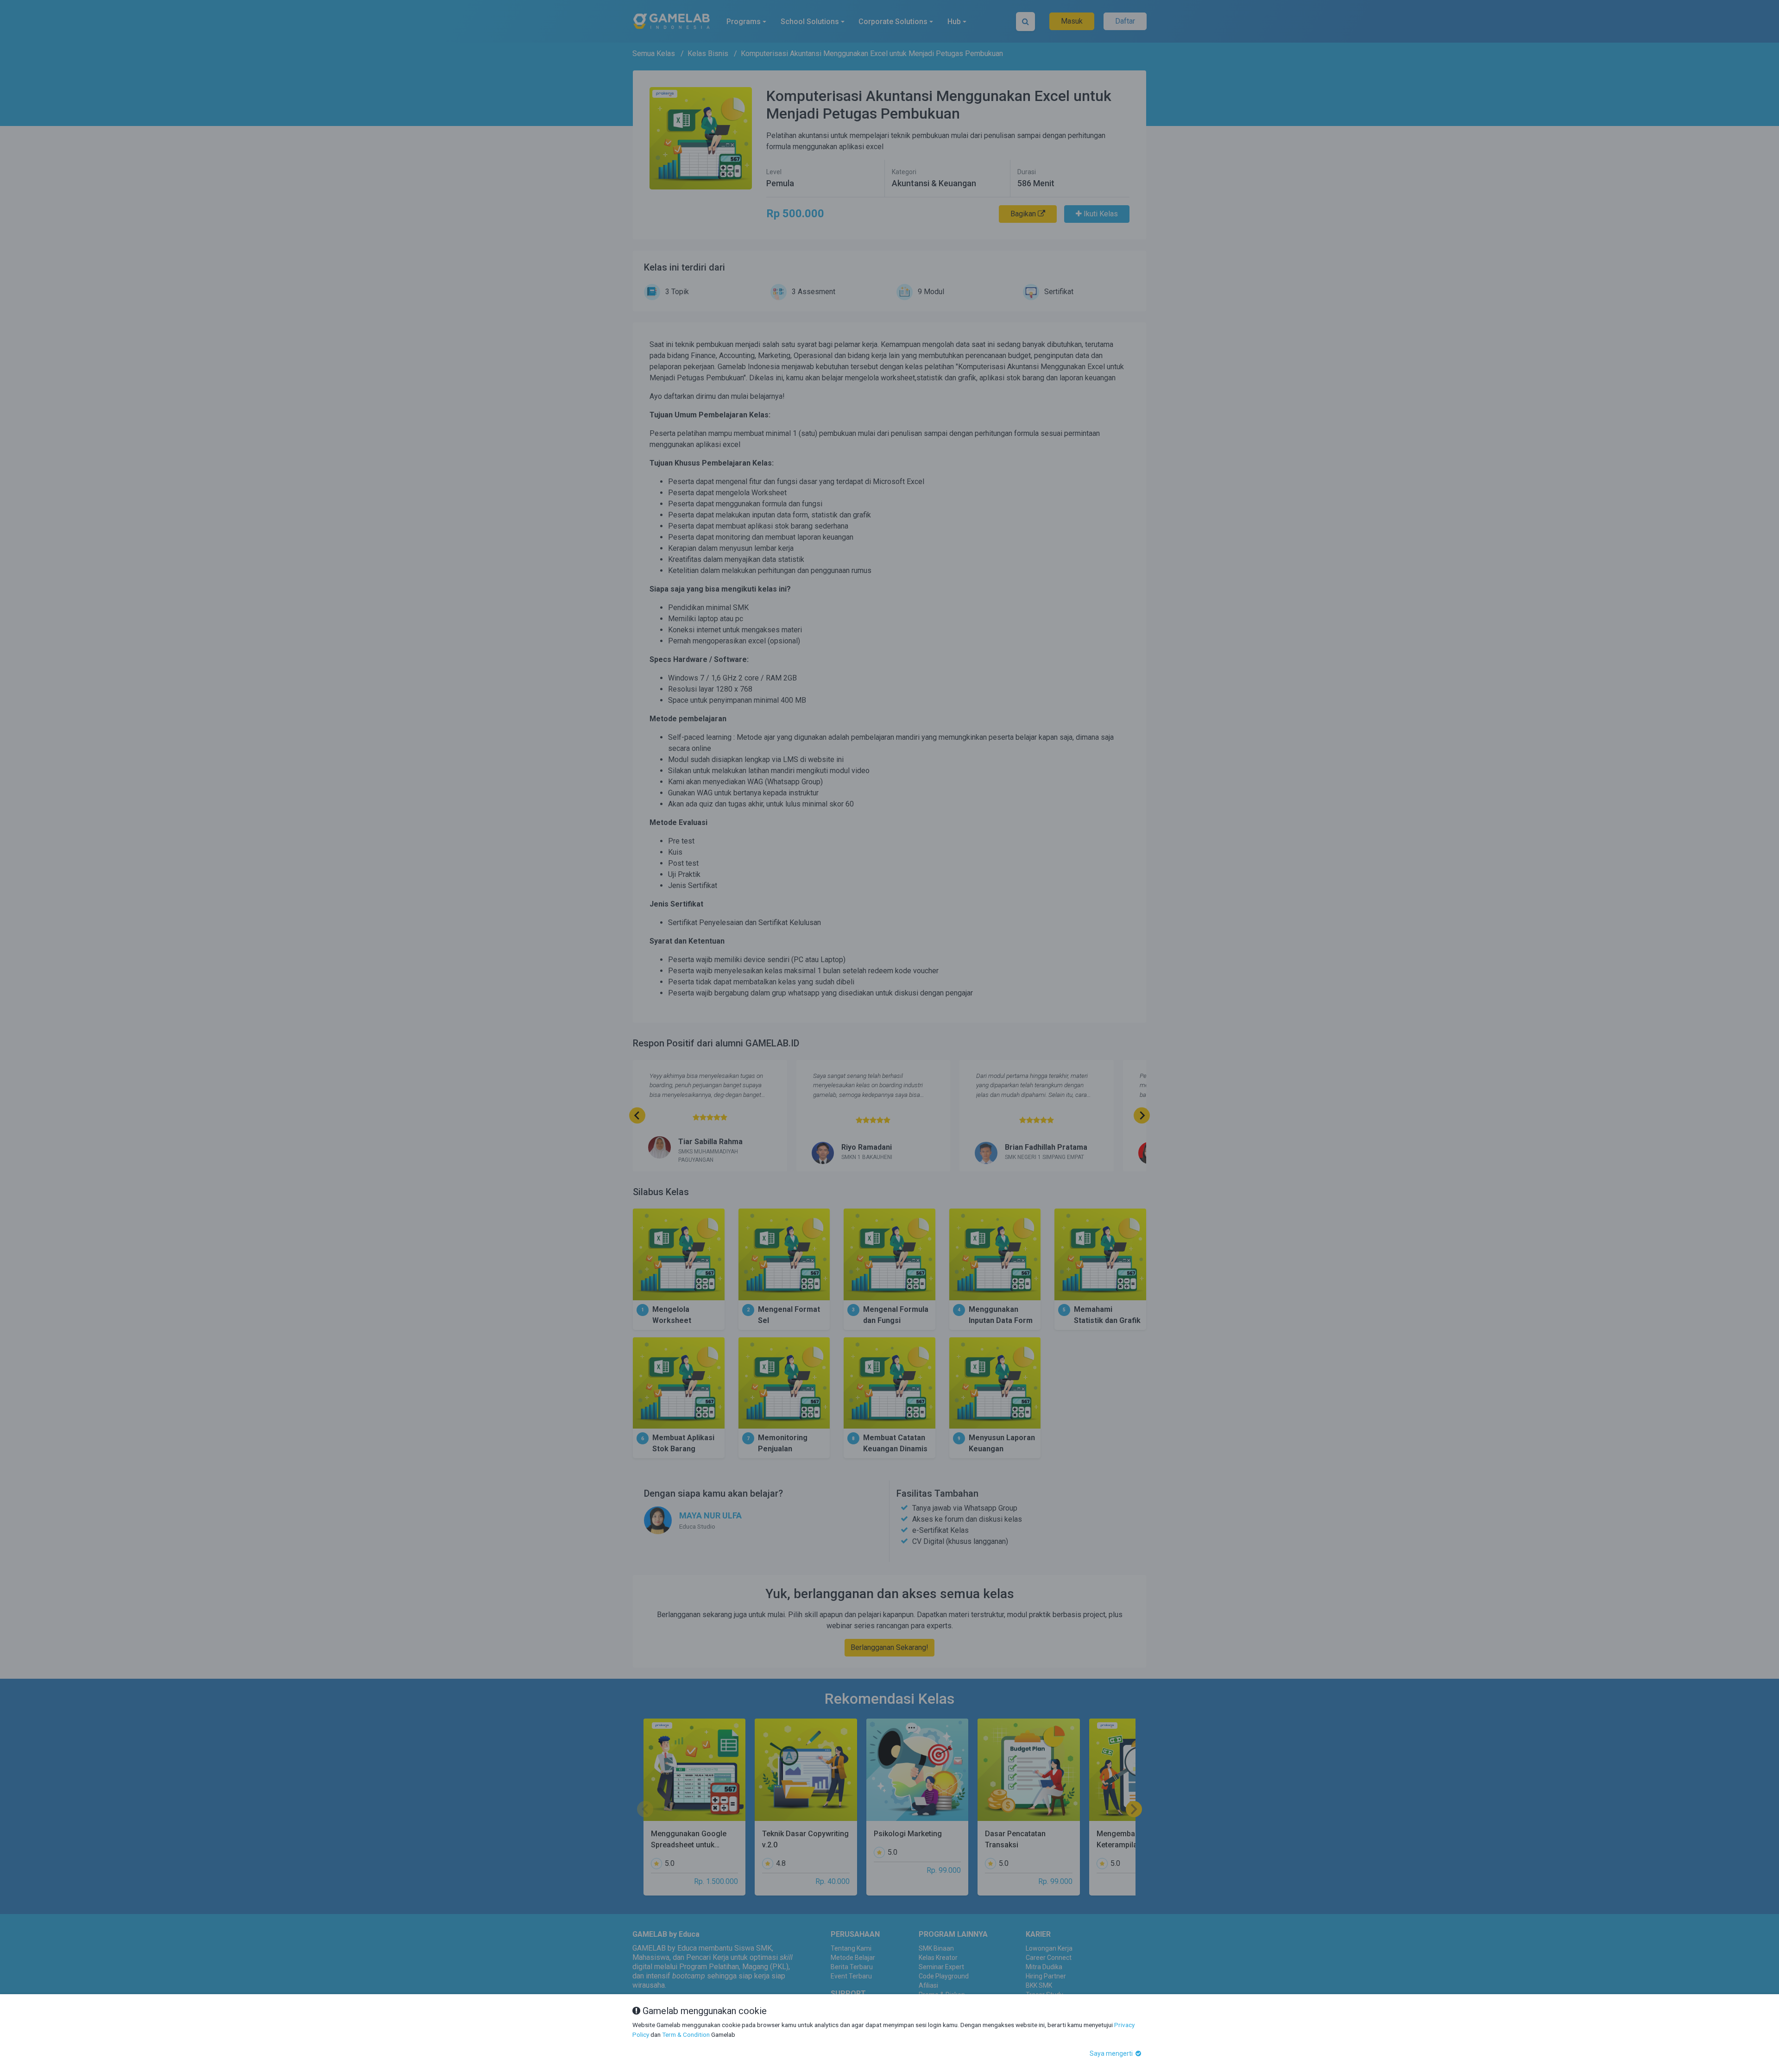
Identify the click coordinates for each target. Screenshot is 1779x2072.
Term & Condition (686, 2034)
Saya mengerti (1112, 2053)
